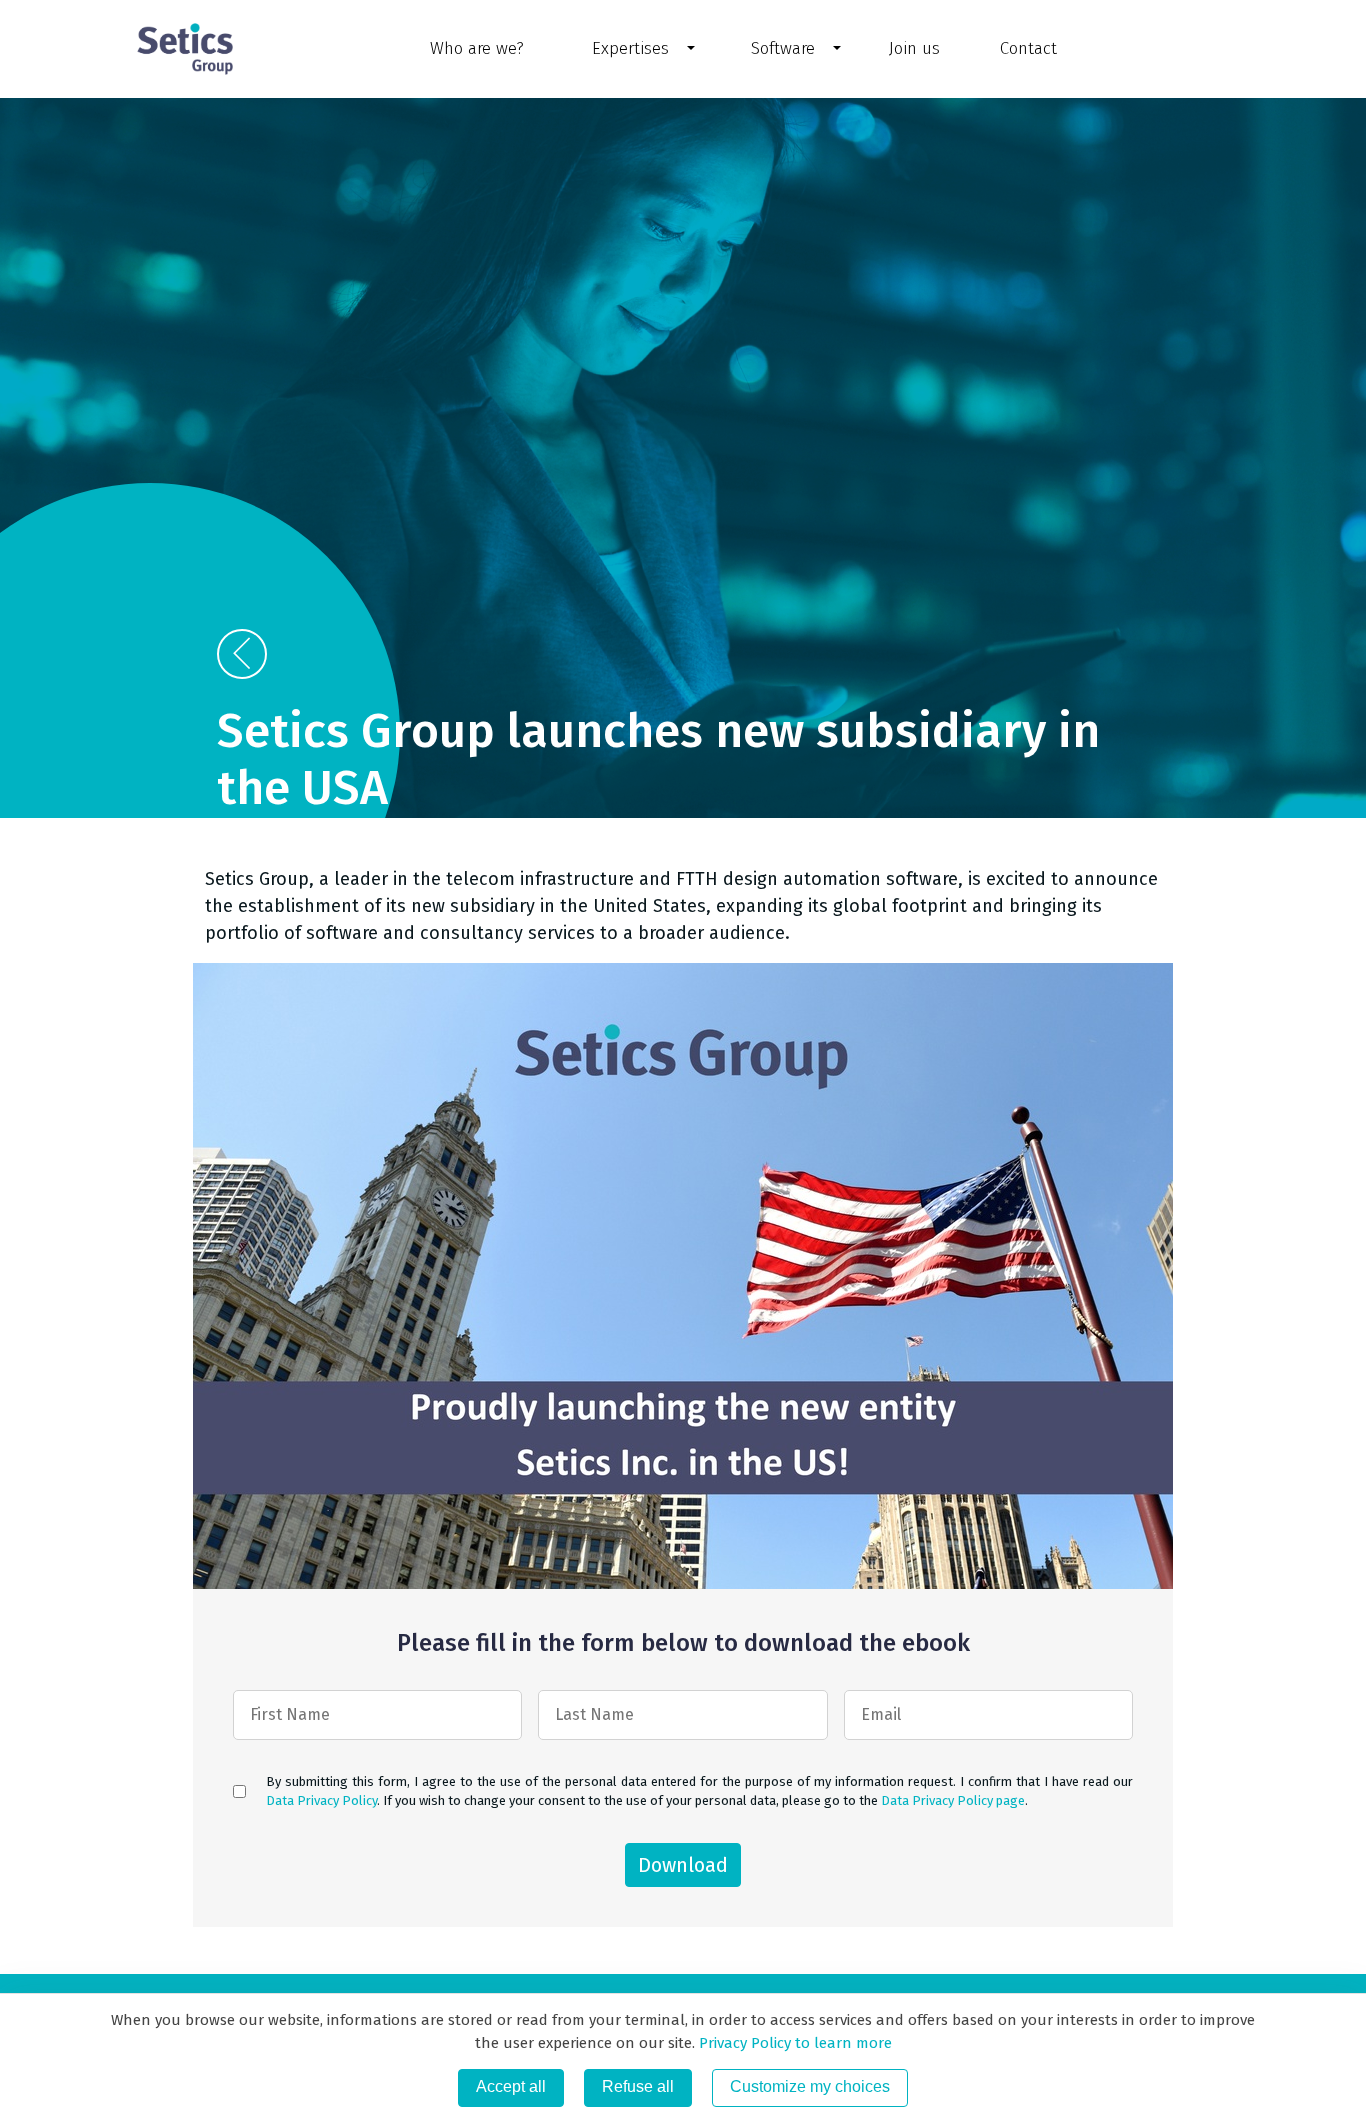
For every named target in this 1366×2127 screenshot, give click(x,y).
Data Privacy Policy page (953, 1800)
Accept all (511, 2086)
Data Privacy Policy (321, 1800)
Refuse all (638, 2086)
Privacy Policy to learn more (793, 2043)
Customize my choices (810, 2086)
